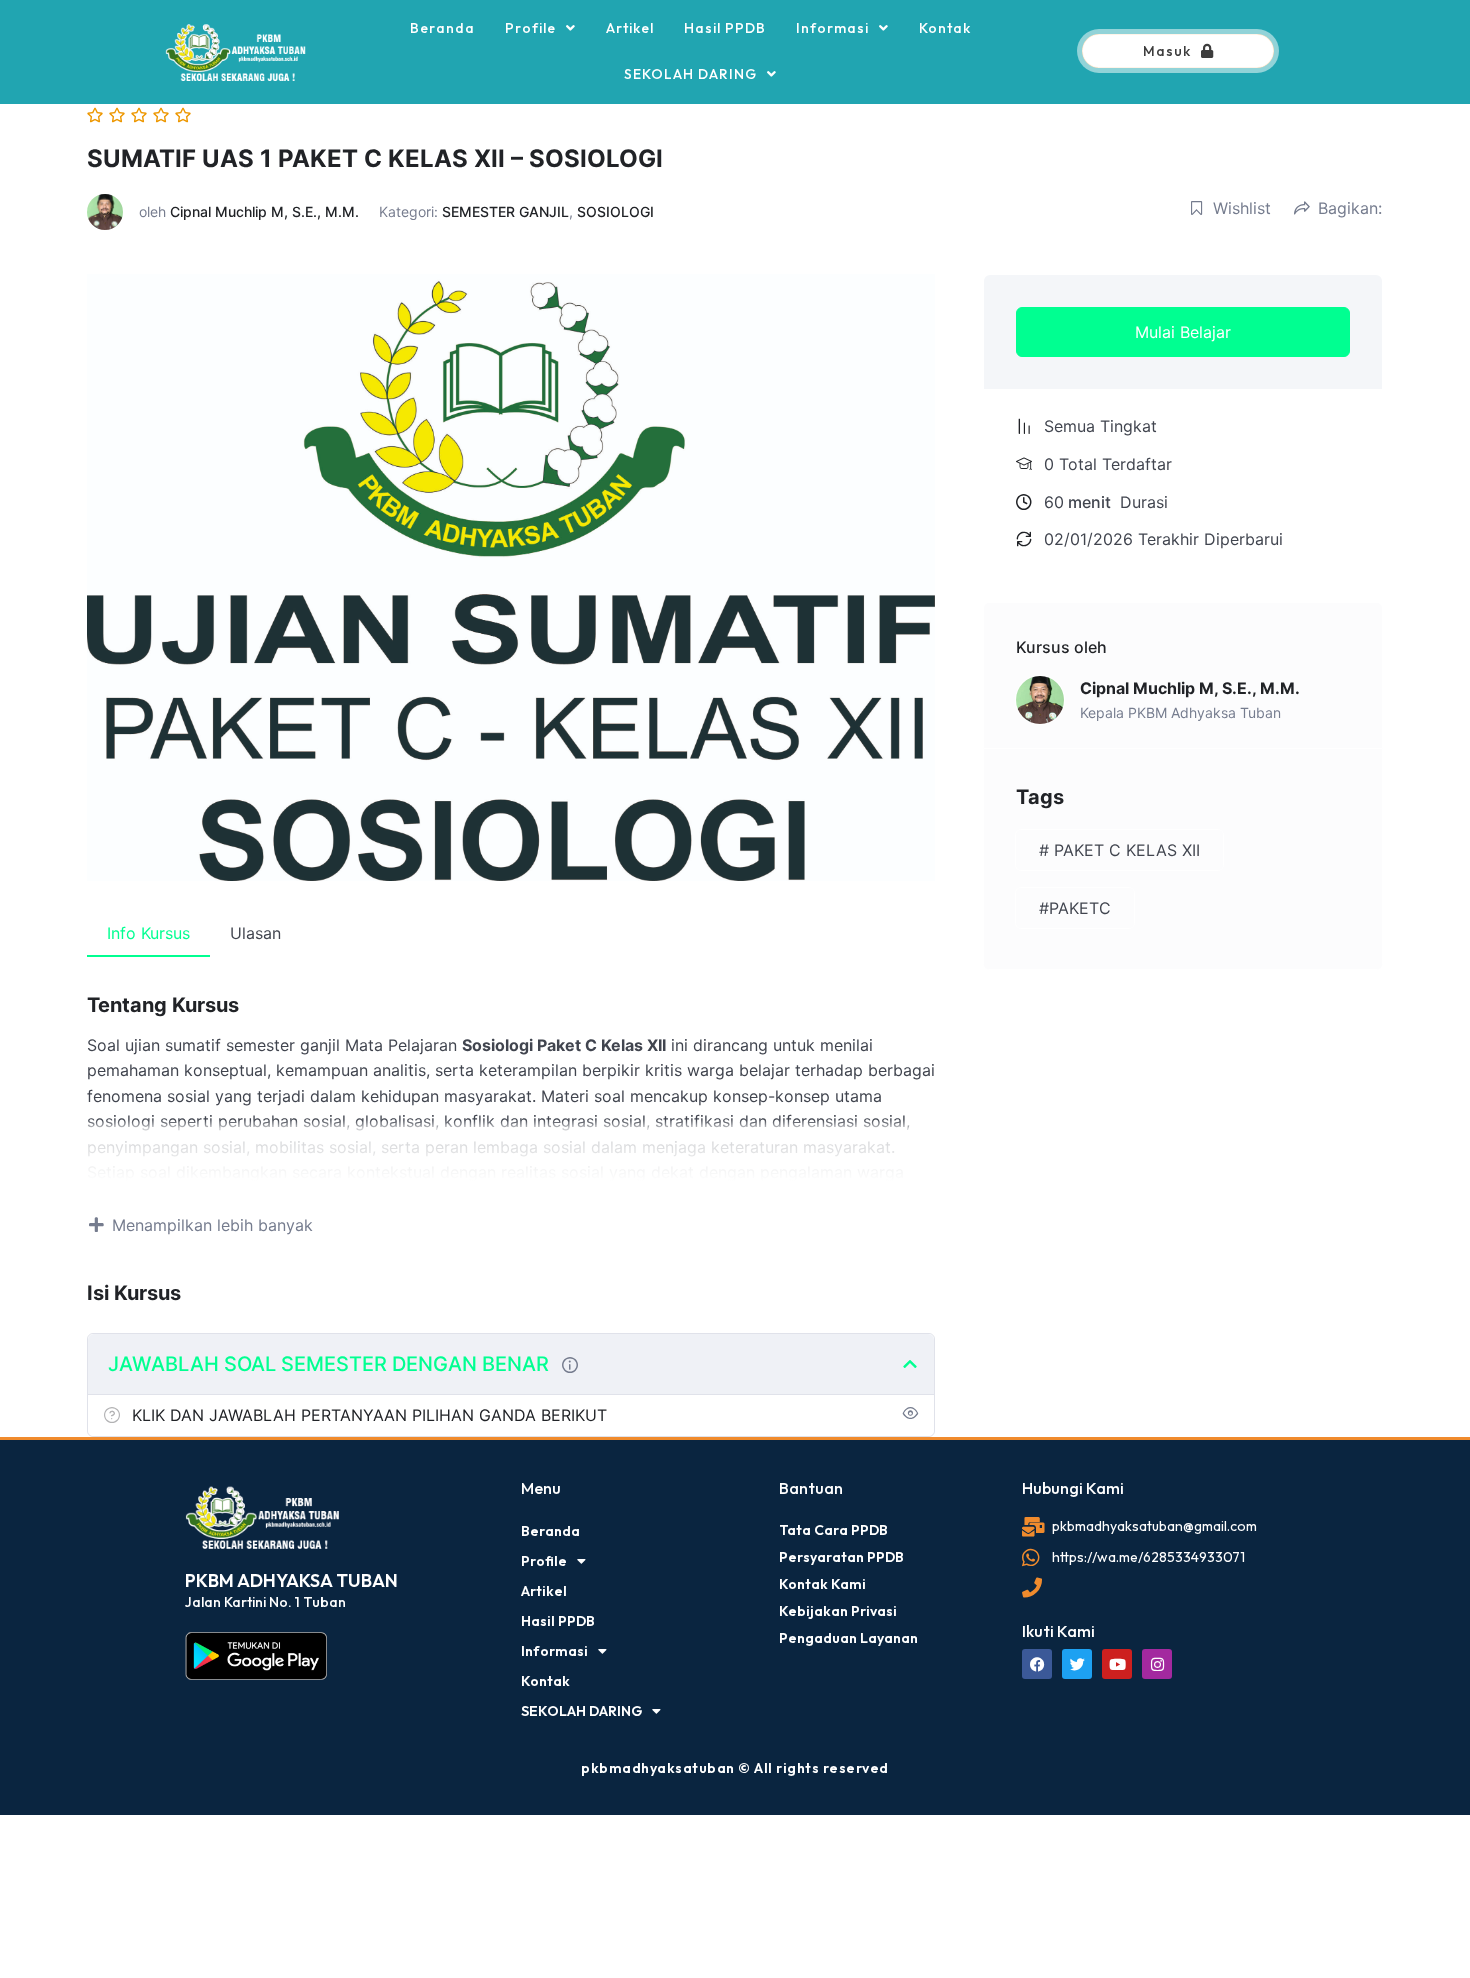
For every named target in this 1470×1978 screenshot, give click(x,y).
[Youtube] (1117, 1664)
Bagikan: (1350, 208)
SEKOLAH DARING (690, 74)
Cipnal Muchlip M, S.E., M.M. (264, 211)
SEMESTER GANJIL (505, 211)
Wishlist (1242, 208)
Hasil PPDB (725, 28)
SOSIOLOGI (615, 211)
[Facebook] (1037, 1664)
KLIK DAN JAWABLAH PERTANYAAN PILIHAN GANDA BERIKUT (369, 1415)
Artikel (630, 28)
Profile (530, 28)
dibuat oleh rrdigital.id (192, 1451)
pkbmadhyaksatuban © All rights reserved (735, 1768)
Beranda (442, 28)
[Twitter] (1077, 1664)
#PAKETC (1075, 908)
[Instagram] (1157, 1664)
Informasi (832, 28)
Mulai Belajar (1183, 332)
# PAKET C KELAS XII (1119, 850)
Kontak (945, 28)
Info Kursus (148, 933)
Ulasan (255, 933)
